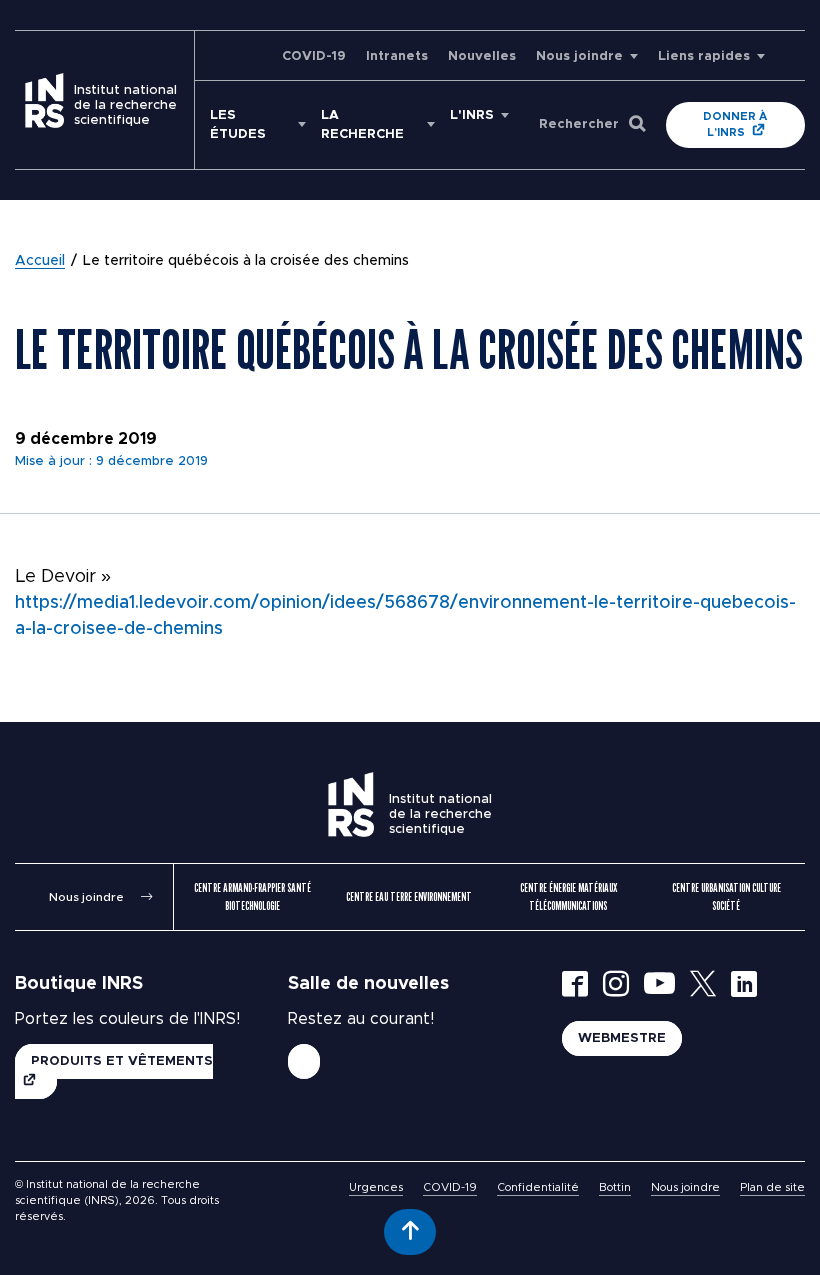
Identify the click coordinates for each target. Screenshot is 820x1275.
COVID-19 (314, 56)
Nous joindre (579, 56)
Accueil (40, 261)
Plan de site (772, 1187)
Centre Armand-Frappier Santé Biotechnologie (252, 896)
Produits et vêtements (122, 1061)
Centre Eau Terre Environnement (409, 896)
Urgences (376, 1187)
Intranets (397, 56)
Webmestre (622, 1038)
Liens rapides (704, 56)
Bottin (615, 1187)
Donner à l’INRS (735, 124)
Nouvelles (482, 56)
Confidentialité (538, 1187)
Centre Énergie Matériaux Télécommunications (568, 896)
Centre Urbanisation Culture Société (726, 896)
